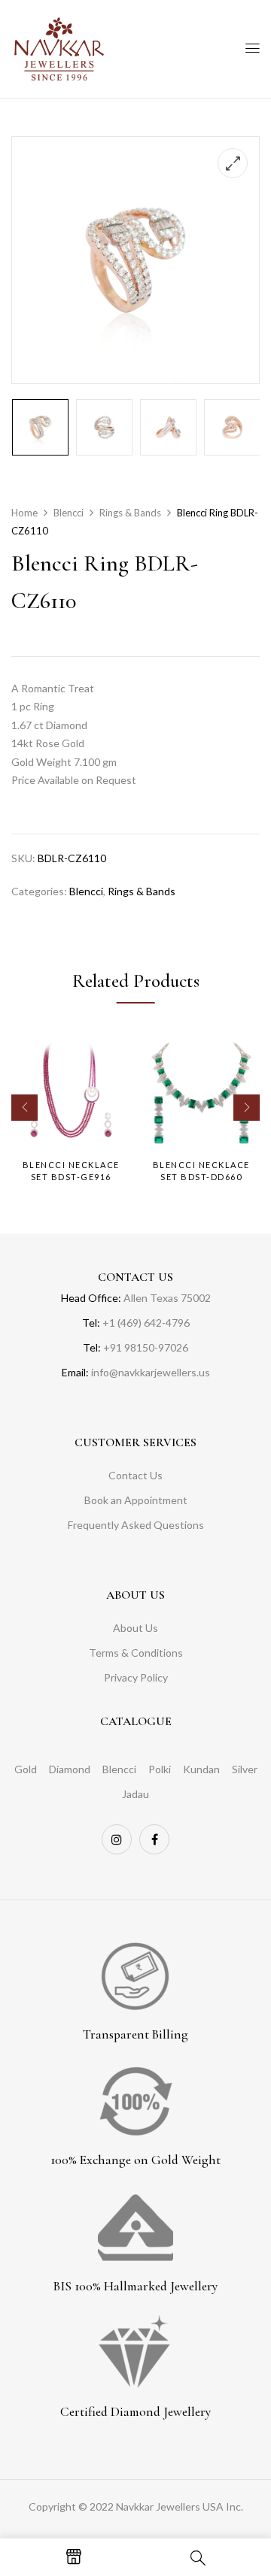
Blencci (69, 513)
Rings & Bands (130, 513)
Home (24, 513)
